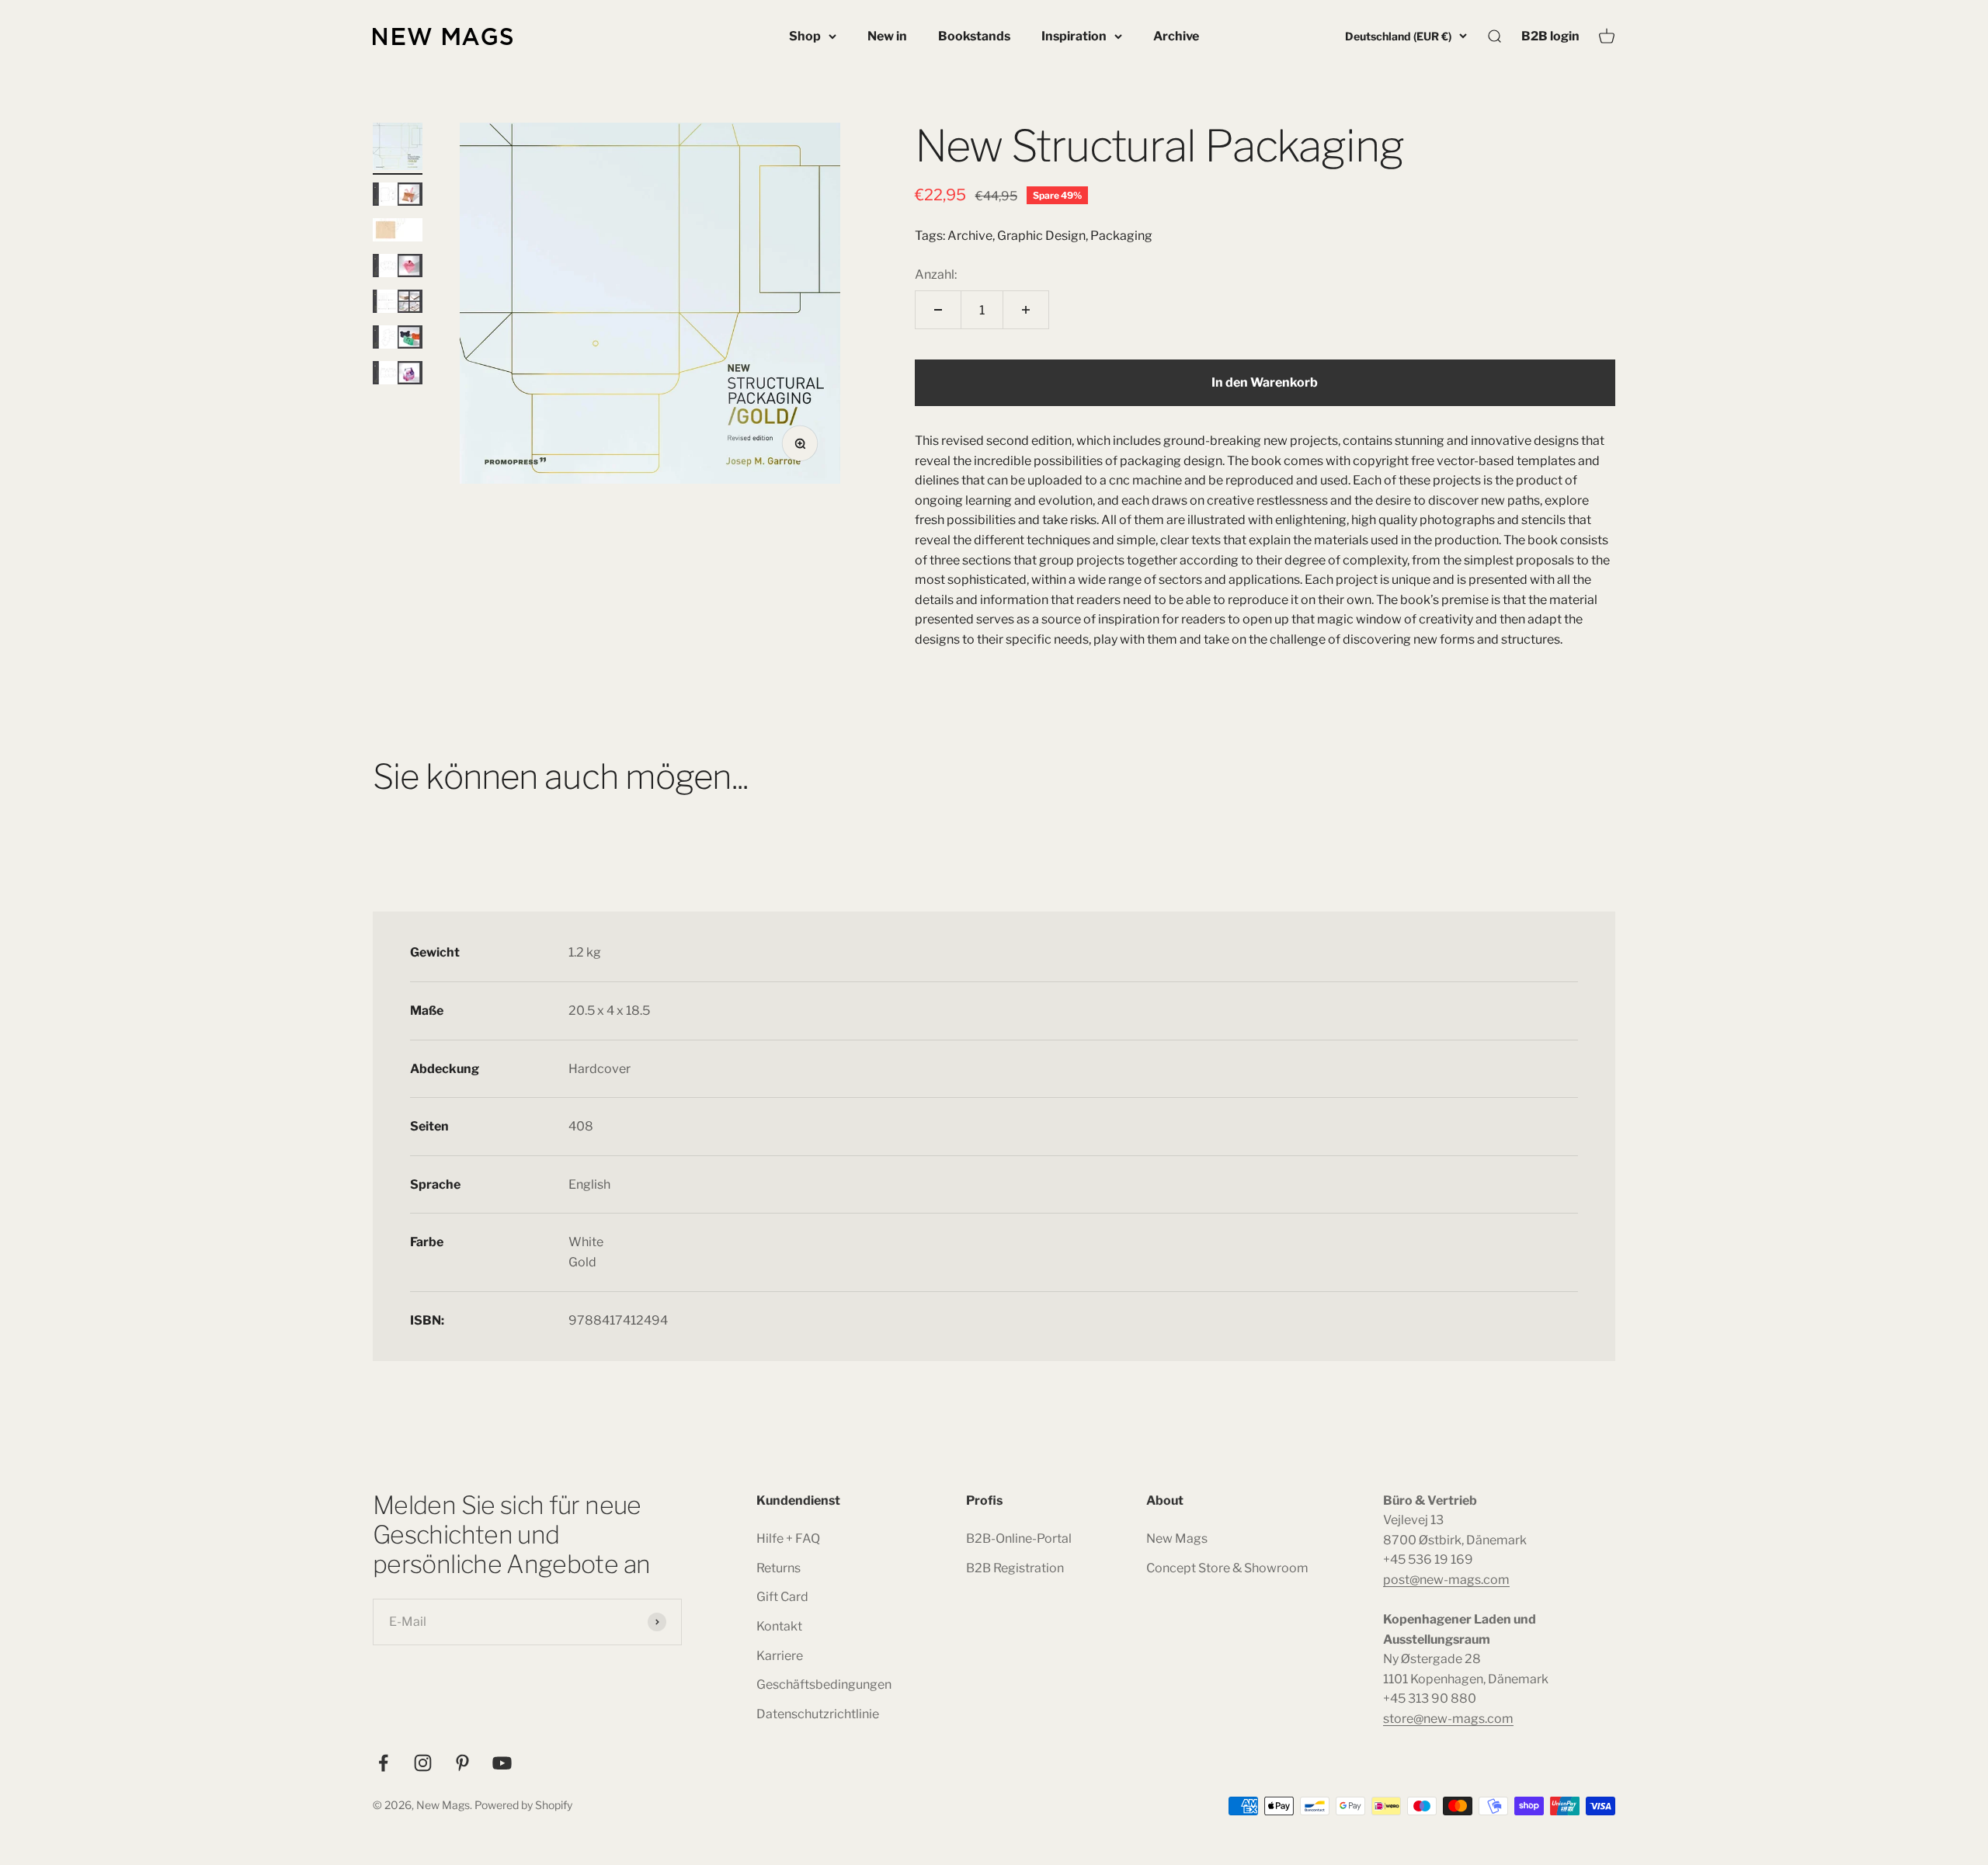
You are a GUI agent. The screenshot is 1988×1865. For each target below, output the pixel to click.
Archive (1176, 36)
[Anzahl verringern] (938, 310)
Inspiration (1074, 36)
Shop (805, 36)
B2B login (1550, 36)
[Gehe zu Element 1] (398, 149)
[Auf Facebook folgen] (383, 1763)
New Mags (1177, 1539)
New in (887, 36)
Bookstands (974, 36)
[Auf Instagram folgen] (423, 1763)
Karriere (780, 1656)
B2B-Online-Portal (1019, 1539)
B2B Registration (1015, 1568)
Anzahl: (936, 274)
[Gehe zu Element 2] (398, 196)
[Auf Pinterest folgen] (462, 1763)
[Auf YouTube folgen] (502, 1763)
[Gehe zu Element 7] (398, 375)
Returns (779, 1568)
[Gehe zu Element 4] (398, 268)
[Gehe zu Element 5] (398, 304)
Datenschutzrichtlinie (818, 1714)
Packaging (1121, 236)
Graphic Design (1041, 236)
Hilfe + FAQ (788, 1539)
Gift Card (782, 1597)
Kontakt (779, 1626)
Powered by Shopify (523, 1805)
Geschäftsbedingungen (824, 1684)
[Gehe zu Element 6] (398, 339)
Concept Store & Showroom (1227, 1568)
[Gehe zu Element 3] (398, 232)
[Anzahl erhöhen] (1026, 310)
